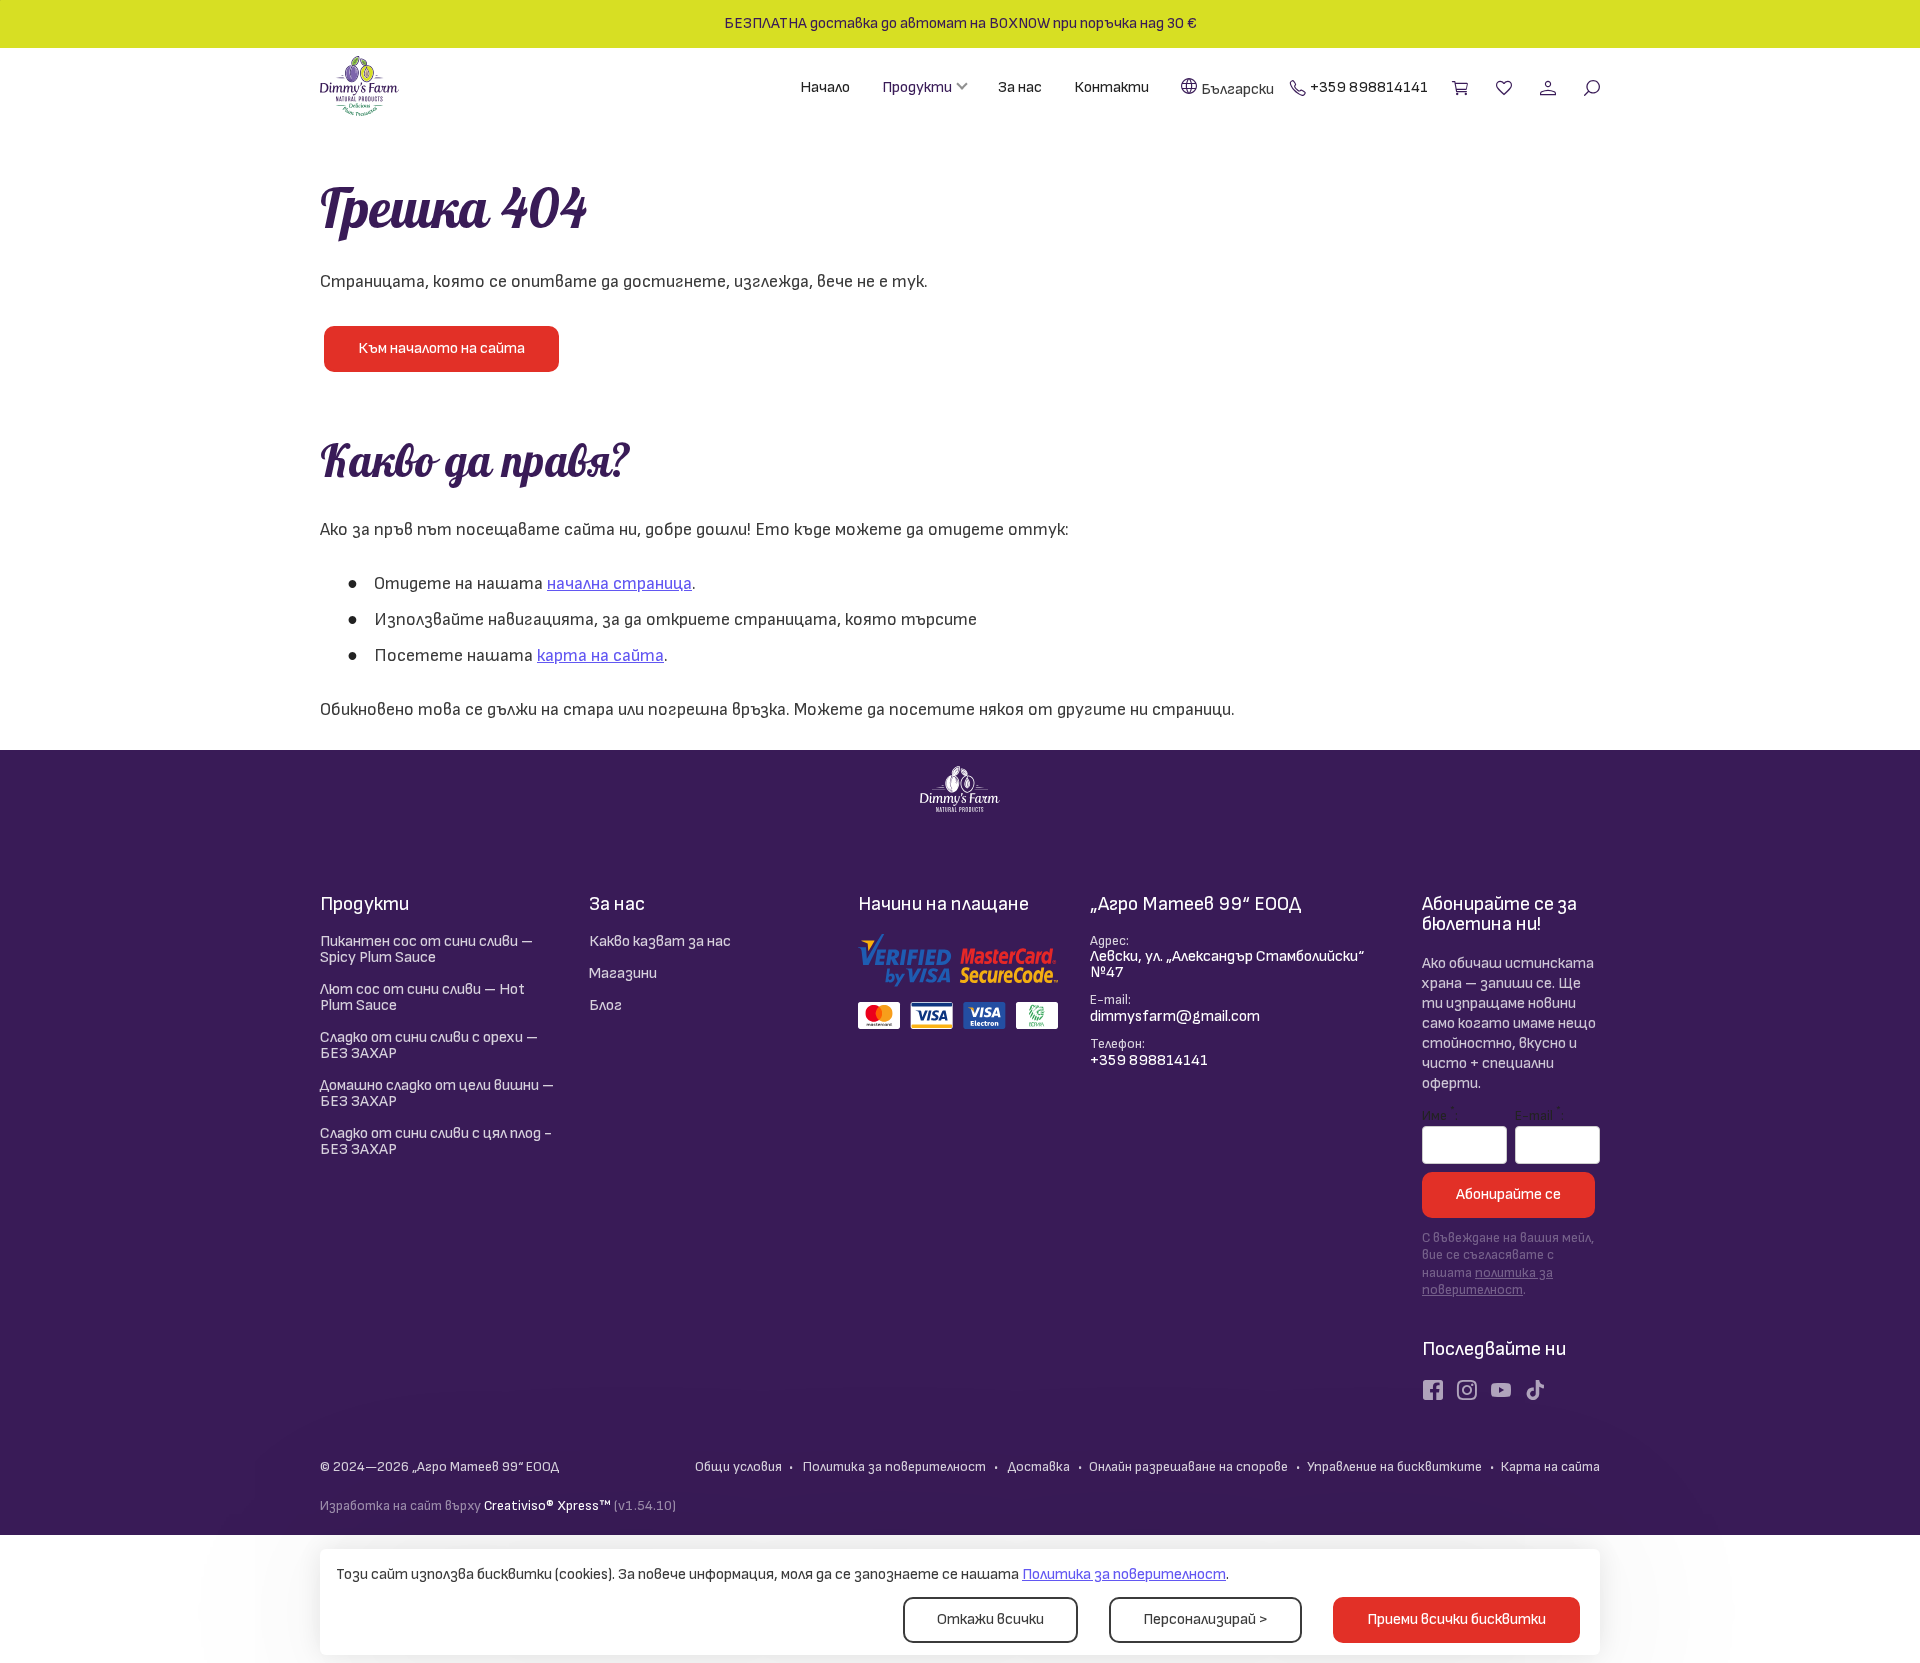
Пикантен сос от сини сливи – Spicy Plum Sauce (426, 949)
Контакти (1111, 88)
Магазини (623, 973)
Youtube (1501, 1390)
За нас (1020, 88)
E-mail (1538, 1114)
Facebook (1433, 1390)
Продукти (917, 88)
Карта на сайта (1550, 1466)
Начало (825, 88)
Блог (605, 1005)
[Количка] (1462, 88)
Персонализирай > (1205, 1619)
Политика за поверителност (1124, 1574)
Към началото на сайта (441, 348)
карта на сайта (600, 655)
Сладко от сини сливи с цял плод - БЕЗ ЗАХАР (436, 1141)
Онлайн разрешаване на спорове (1188, 1466)
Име (1438, 1114)
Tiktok (1535, 1390)
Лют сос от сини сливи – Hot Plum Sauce (422, 997)
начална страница (619, 583)
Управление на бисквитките (1394, 1466)
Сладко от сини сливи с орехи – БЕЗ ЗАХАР (429, 1045)
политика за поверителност (1487, 1281)
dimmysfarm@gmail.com (1175, 1016)
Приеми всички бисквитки (1456, 1619)
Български (1237, 89)
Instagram (1467, 1390)
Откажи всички (990, 1619)
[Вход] (1550, 88)
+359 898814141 (1369, 88)
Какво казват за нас (660, 941)
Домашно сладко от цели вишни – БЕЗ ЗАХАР (437, 1093)
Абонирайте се (1508, 1194)
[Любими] (1506, 88)
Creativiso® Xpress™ (547, 1505)
